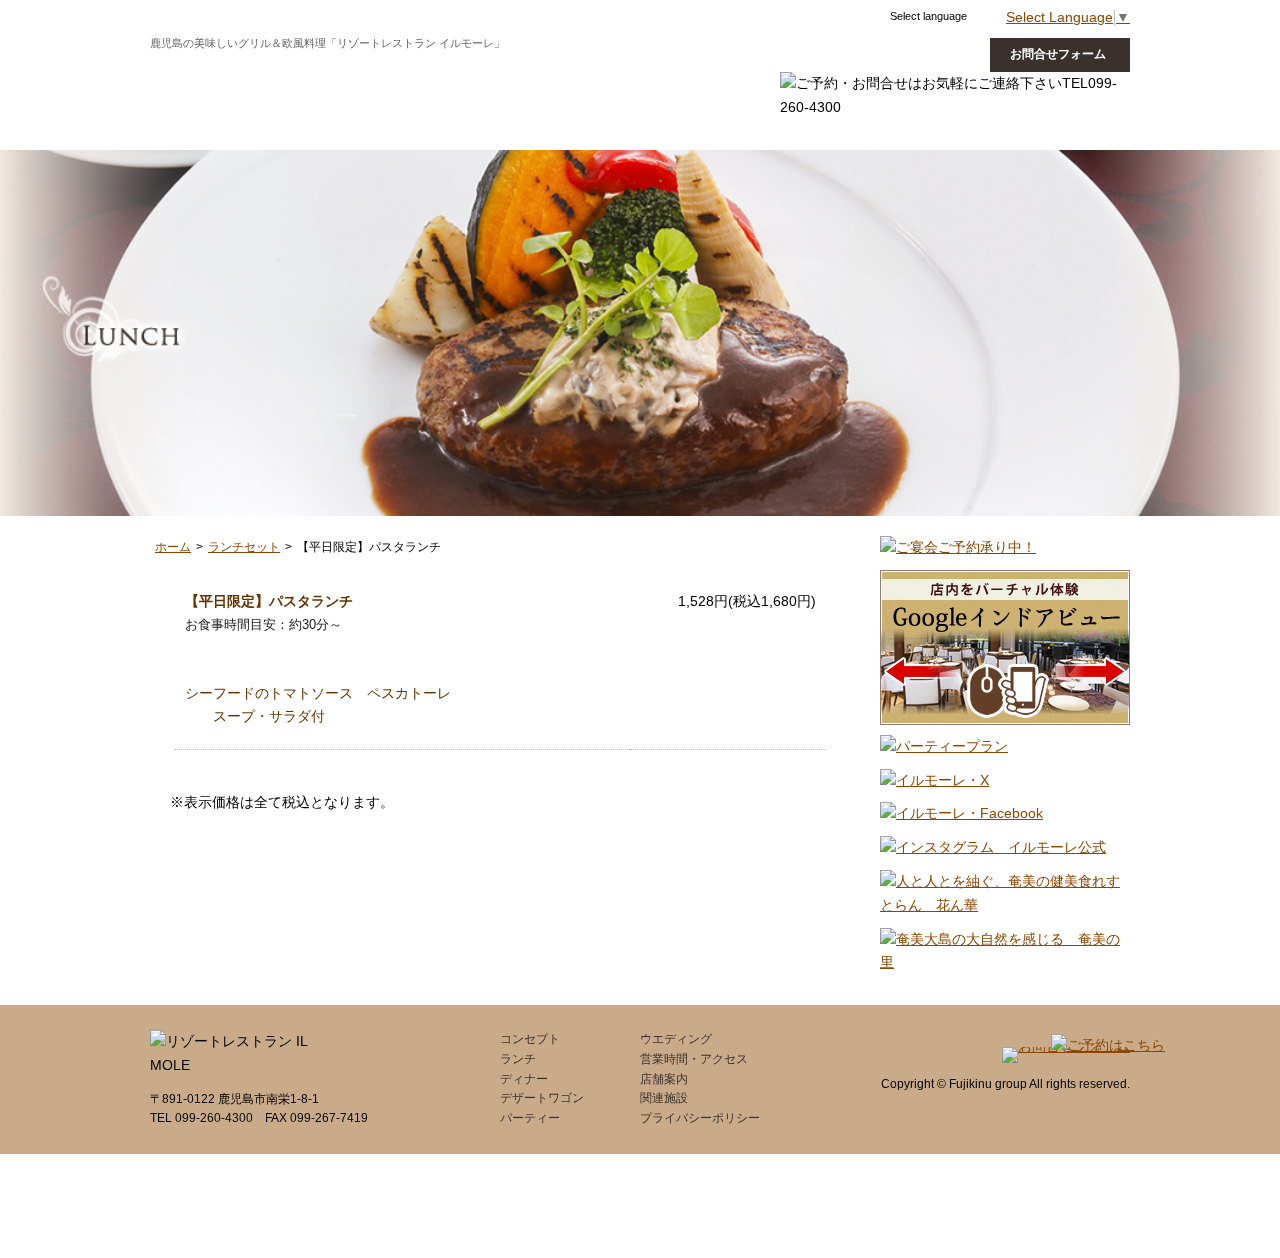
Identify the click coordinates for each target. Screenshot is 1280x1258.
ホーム (173, 547)
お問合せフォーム (1058, 54)
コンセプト (203, 73)
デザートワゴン (495, 73)
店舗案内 (664, 1079)
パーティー (530, 1118)
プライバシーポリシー (700, 1118)
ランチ (295, 73)
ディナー (381, 73)
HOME (640, 73)
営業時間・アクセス (694, 1059)
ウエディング (770, 73)
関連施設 (664, 1098)
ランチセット (244, 547)
